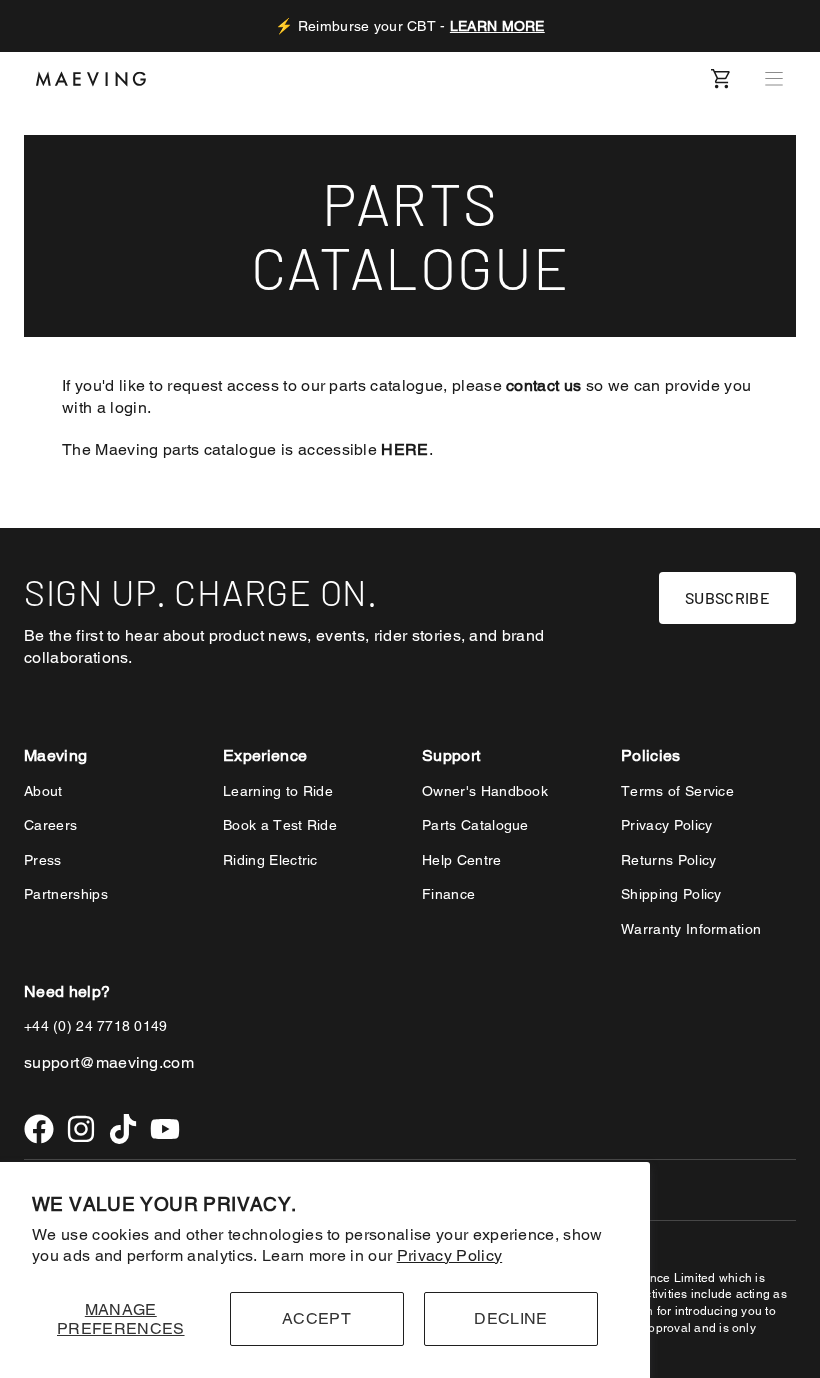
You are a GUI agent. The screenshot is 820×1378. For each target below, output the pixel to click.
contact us (543, 385)
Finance (448, 894)
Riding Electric (270, 860)
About (43, 791)
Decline (510, 1318)
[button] (774, 79)
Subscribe (727, 597)
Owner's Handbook (485, 791)
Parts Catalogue (475, 825)
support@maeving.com (109, 1062)
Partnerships (66, 894)
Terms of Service (677, 791)
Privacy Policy (449, 1255)
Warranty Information (691, 929)
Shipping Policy (671, 894)
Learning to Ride (278, 791)
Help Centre (462, 860)
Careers (50, 825)
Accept (316, 1318)
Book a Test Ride (280, 825)
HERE (404, 449)
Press (43, 860)
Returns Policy (668, 860)
